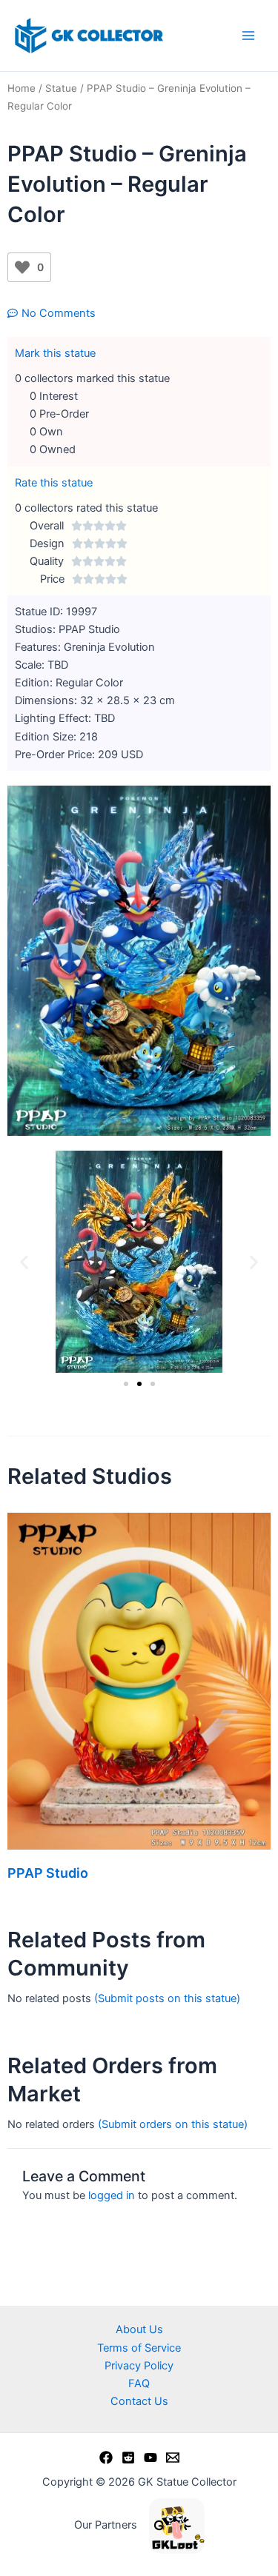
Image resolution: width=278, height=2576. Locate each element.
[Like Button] (22, 267)
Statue (61, 88)
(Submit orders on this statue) (173, 2124)
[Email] (173, 2458)
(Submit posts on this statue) (167, 1998)
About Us (139, 2329)
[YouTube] (150, 2458)
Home (21, 88)
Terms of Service (139, 2348)
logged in (112, 2195)
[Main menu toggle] (248, 36)
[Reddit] (128, 2458)
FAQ (139, 2383)
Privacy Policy (139, 2366)
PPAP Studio (48, 1873)
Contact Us (139, 2401)
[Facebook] (106, 2458)
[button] (24, 1262)
